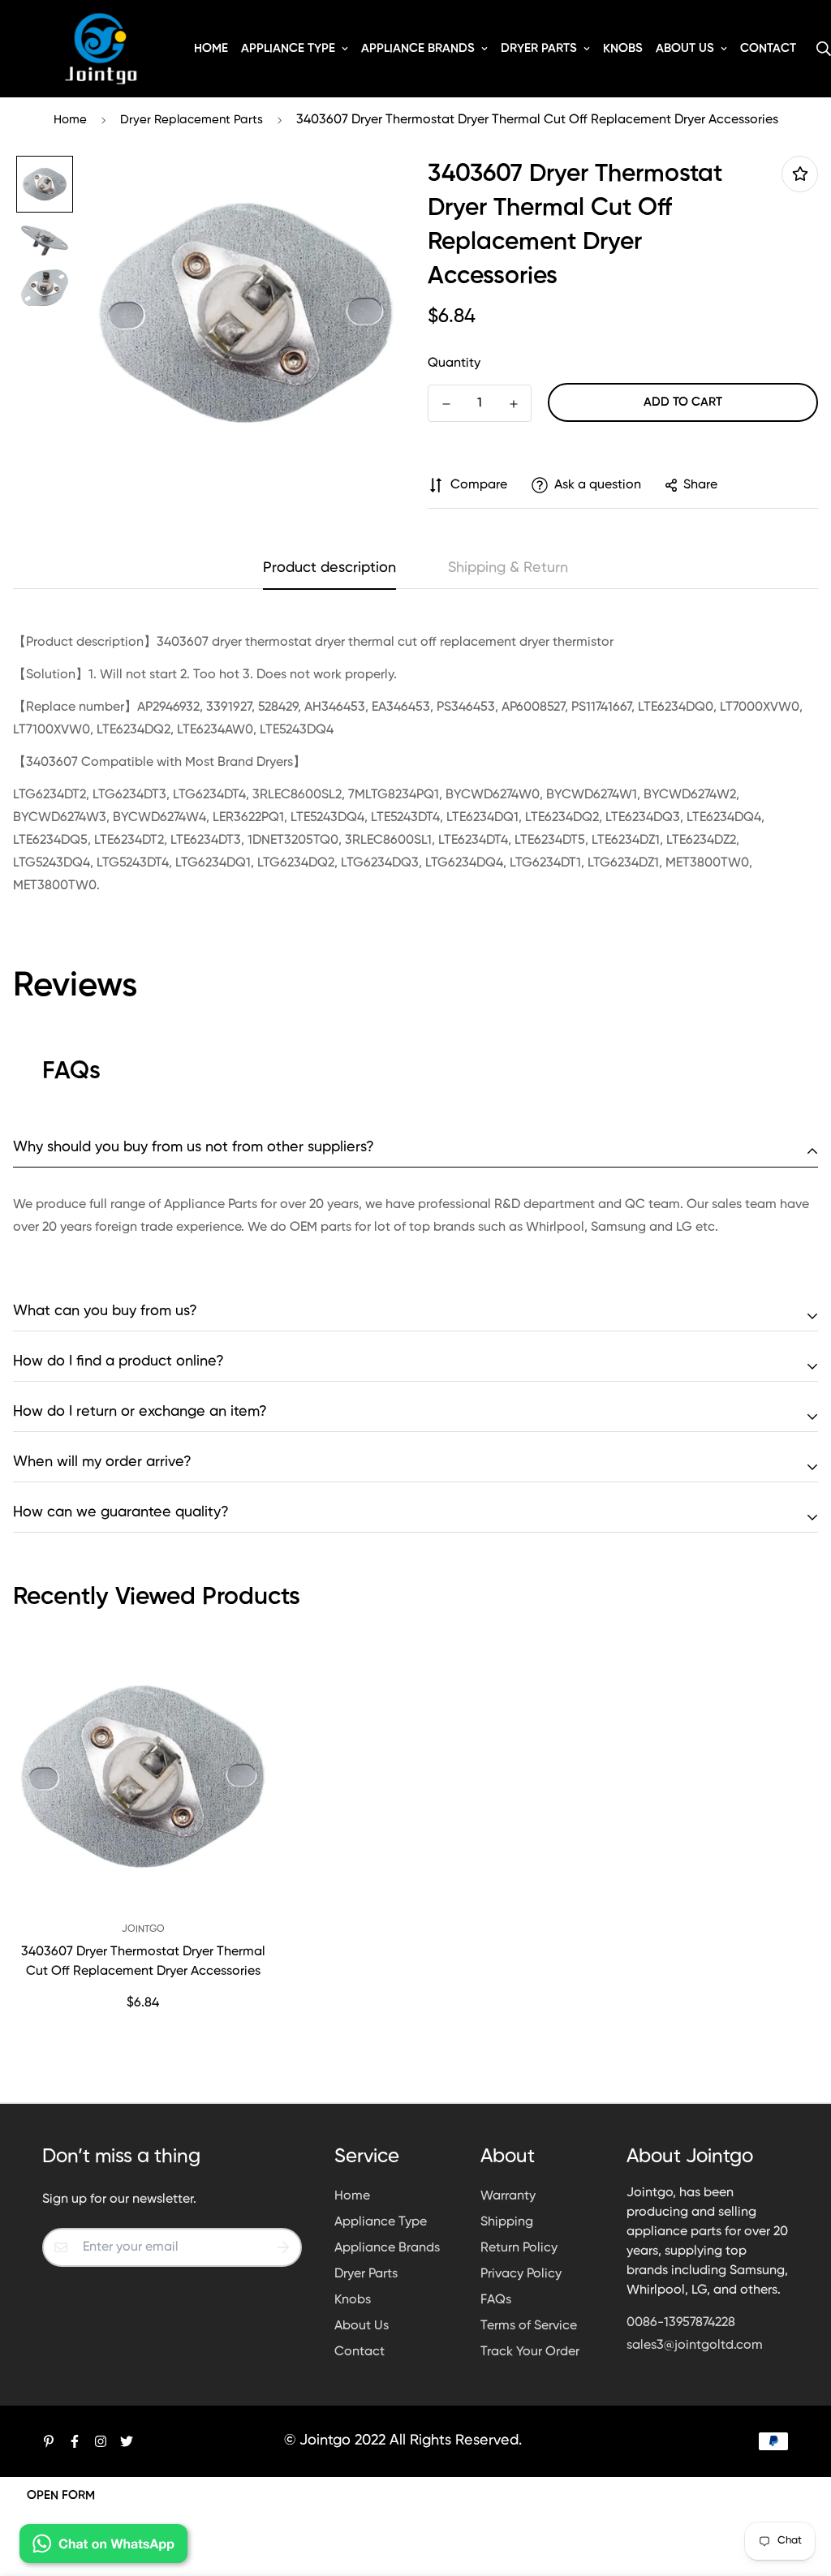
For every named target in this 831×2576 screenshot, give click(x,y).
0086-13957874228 (681, 2323)
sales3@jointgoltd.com (695, 2346)
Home (211, 48)
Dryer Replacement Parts (192, 120)
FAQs (496, 2300)
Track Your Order (530, 2352)
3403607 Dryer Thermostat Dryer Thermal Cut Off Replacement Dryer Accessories (143, 1962)
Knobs (623, 48)
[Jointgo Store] (101, 49)
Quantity (454, 363)
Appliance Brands (418, 48)
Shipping (507, 2222)
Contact (768, 48)
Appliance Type (288, 48)
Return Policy (519, 2248)
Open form (61, 2495)
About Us (685, 48)
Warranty (508, 2196)
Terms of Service (529, 2326)
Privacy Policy (521, 2274)
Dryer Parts (539, 48)
